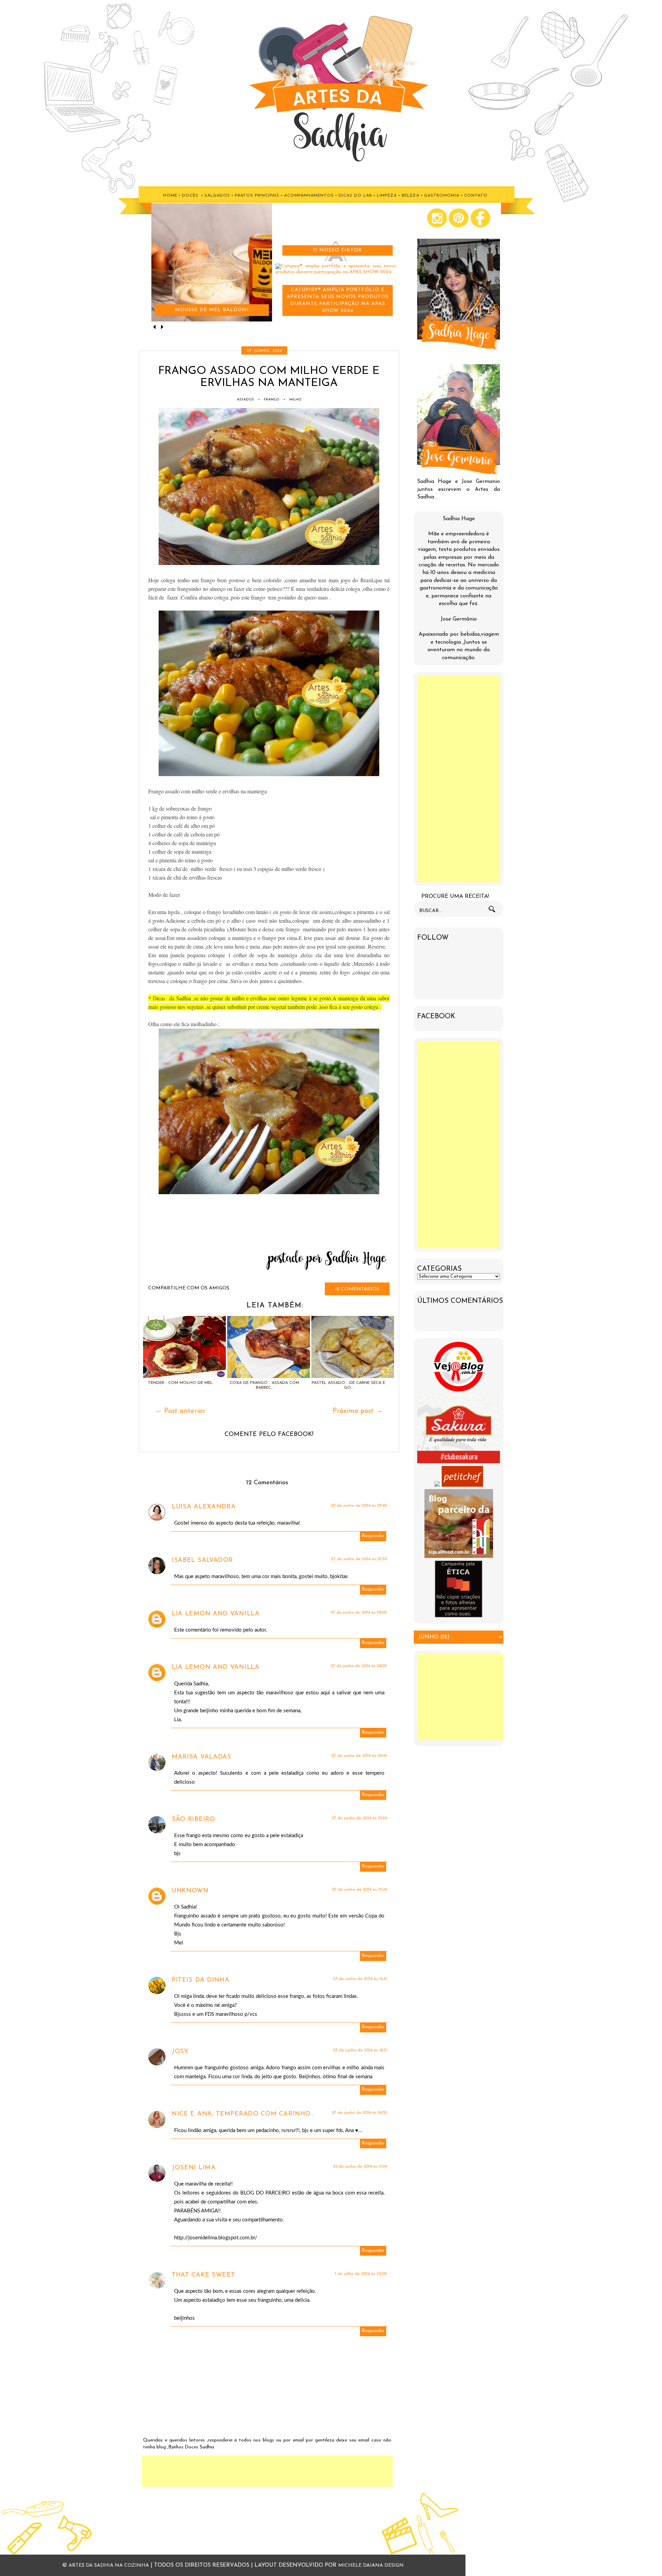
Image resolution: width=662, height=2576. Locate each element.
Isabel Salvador (202, 1561)
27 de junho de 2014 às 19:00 (359, 2113)
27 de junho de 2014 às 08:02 (359, 1613)
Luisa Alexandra (204, 1507)
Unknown (190, 1891)
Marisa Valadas (202, 1757)
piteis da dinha (201, 1980)
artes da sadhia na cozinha (109, 2565)
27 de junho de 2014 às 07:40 (359, 1506)
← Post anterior (180, 1411)
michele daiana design (371, 2565)
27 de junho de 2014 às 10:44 (359, 1890)
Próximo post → (358, 1411)
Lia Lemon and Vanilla (216, 1614)
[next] (162, 328)
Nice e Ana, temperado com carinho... (243, 2114)
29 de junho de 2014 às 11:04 (360, 2167)
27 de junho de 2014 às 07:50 (359, 1559)
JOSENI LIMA (194, 2168)
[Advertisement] (267, 2471)
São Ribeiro (193, 1820)
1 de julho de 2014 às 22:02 (361, 2274)
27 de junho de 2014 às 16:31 (360, 1979)
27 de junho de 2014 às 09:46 (359, 1756)
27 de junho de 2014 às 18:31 (360, 2050)
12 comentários (357, 1289)
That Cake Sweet (203, 2275)
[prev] (155, 328)
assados (245, 400)
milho (295, 400)
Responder (373, 1536)
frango (272, 400)
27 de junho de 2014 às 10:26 (359, 1818)
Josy (180, 2052)
